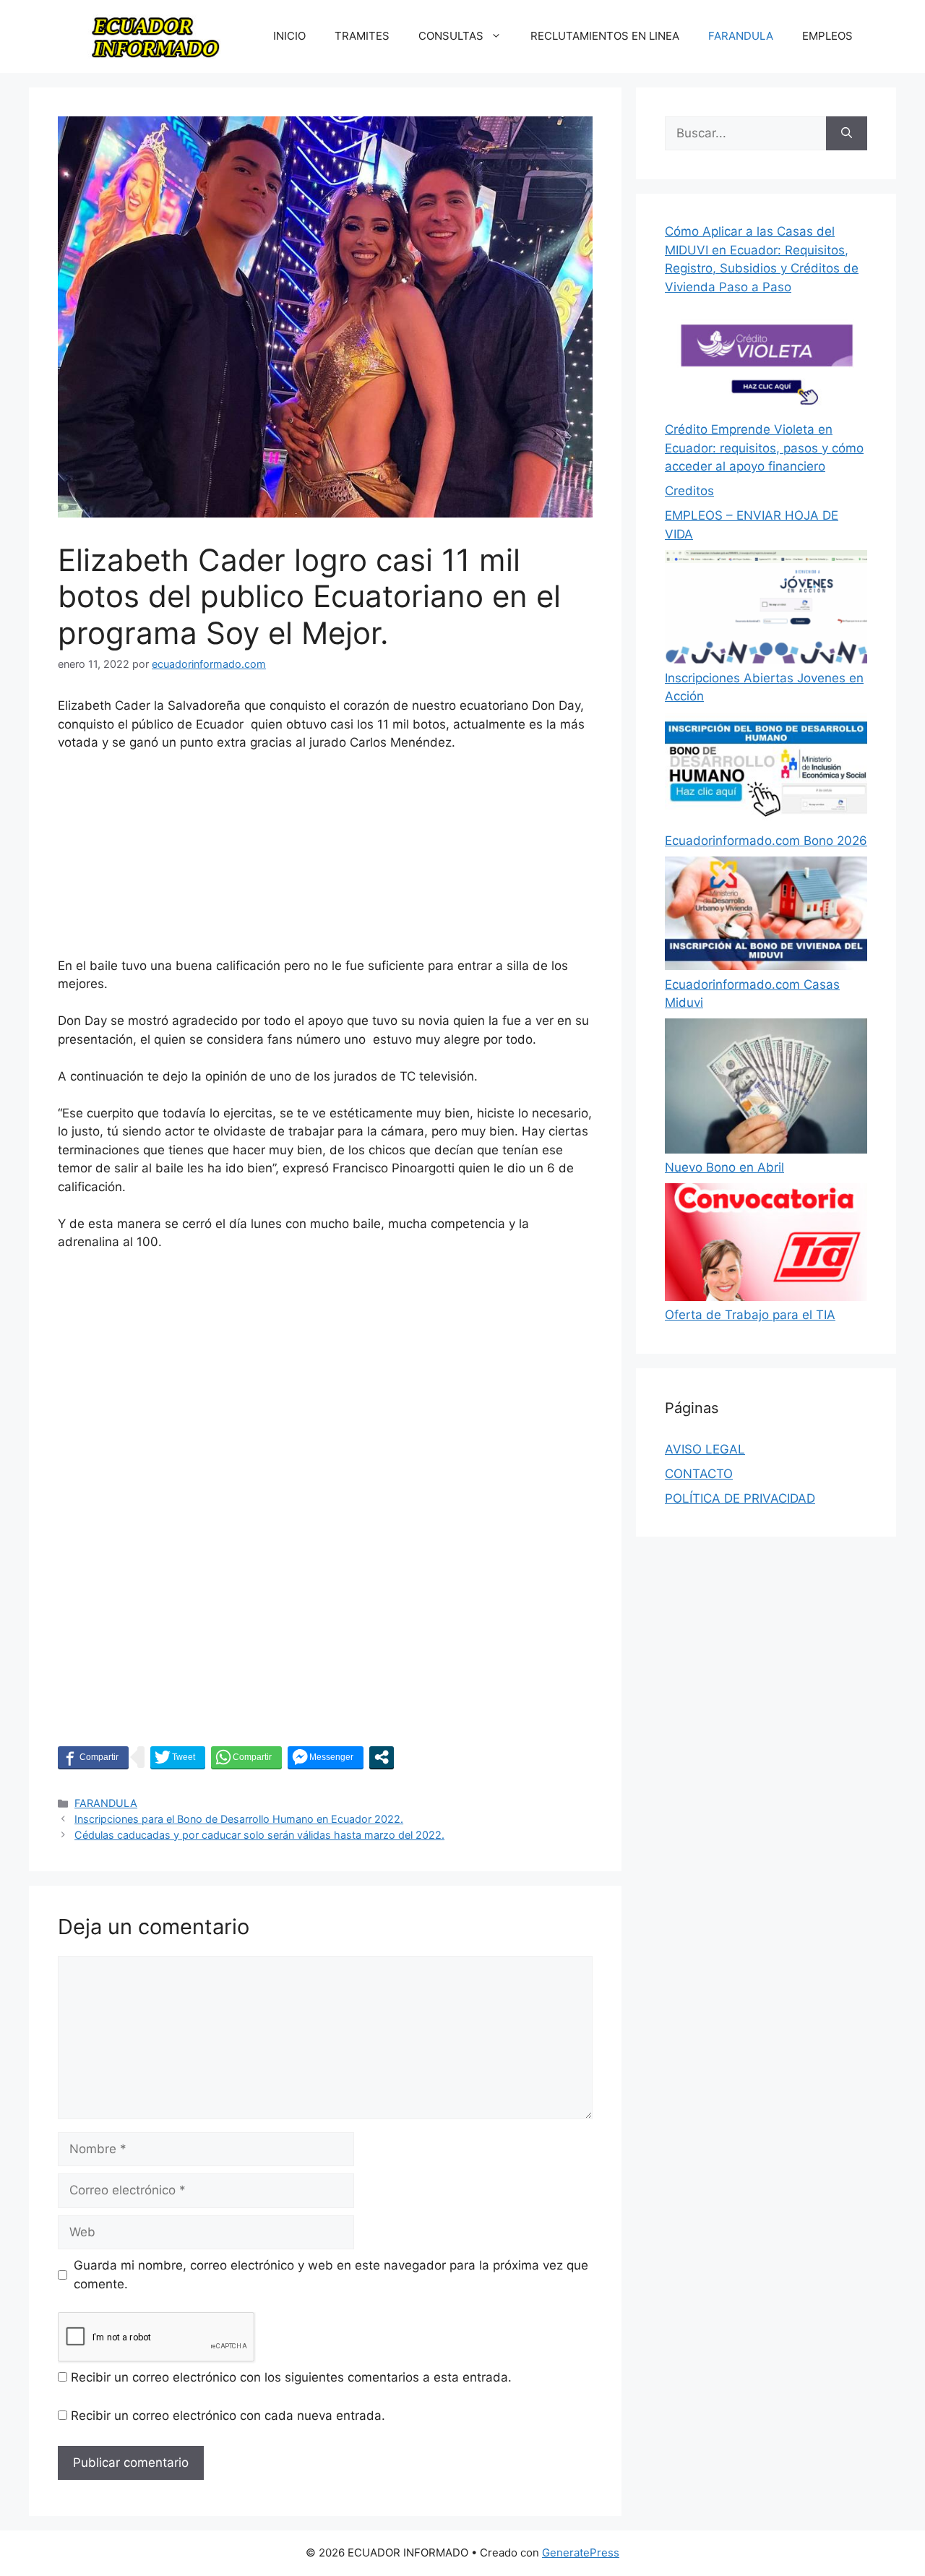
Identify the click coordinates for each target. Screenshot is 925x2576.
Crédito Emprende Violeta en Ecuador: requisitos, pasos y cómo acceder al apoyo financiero (764, 448)
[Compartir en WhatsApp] (246, 1757)
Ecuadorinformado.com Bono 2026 (766, 841)
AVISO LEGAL (705, 1449)
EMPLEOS (827, 36)
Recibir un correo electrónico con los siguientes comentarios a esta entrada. (291, 2377)
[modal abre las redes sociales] (382, 1757)
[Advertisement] (325, 861)
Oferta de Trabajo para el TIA (750, 1315)
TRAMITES (362, 36)
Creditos (689, 491)
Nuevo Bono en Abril (724, 1167)
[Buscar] (847, 134)
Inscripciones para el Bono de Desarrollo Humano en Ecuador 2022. (239, 1819)
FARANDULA (741, 36)
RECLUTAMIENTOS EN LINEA (605, 36)
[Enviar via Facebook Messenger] (326, 1757)
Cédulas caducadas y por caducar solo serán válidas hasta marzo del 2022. (259, 1835)
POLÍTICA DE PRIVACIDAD (740, 1498)
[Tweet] (178, 1757)
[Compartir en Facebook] (93, 1757)
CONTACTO (699, 1474)
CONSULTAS (451, 36)
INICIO (289, 36)
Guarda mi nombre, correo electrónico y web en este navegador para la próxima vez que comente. (331, 2275)
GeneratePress (581, 2553)
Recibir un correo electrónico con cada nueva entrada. (228, 2416)
